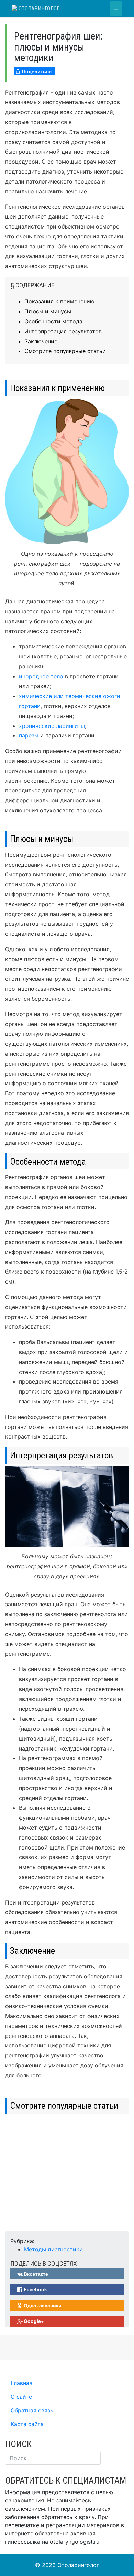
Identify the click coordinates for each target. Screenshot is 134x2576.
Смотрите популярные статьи (65, 351)
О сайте (21, 2397)
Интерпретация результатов (63, 331)
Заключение (41, 341)
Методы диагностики (53, 2249)
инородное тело (41, 676)
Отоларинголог (38, 8)
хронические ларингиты (52, 726)
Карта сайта (27, 2424)
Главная (21, 2383)
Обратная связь (32, 2410)
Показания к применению (59, 301)
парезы (29, 735)
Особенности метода (53, 321)
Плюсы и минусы (48, 311)
